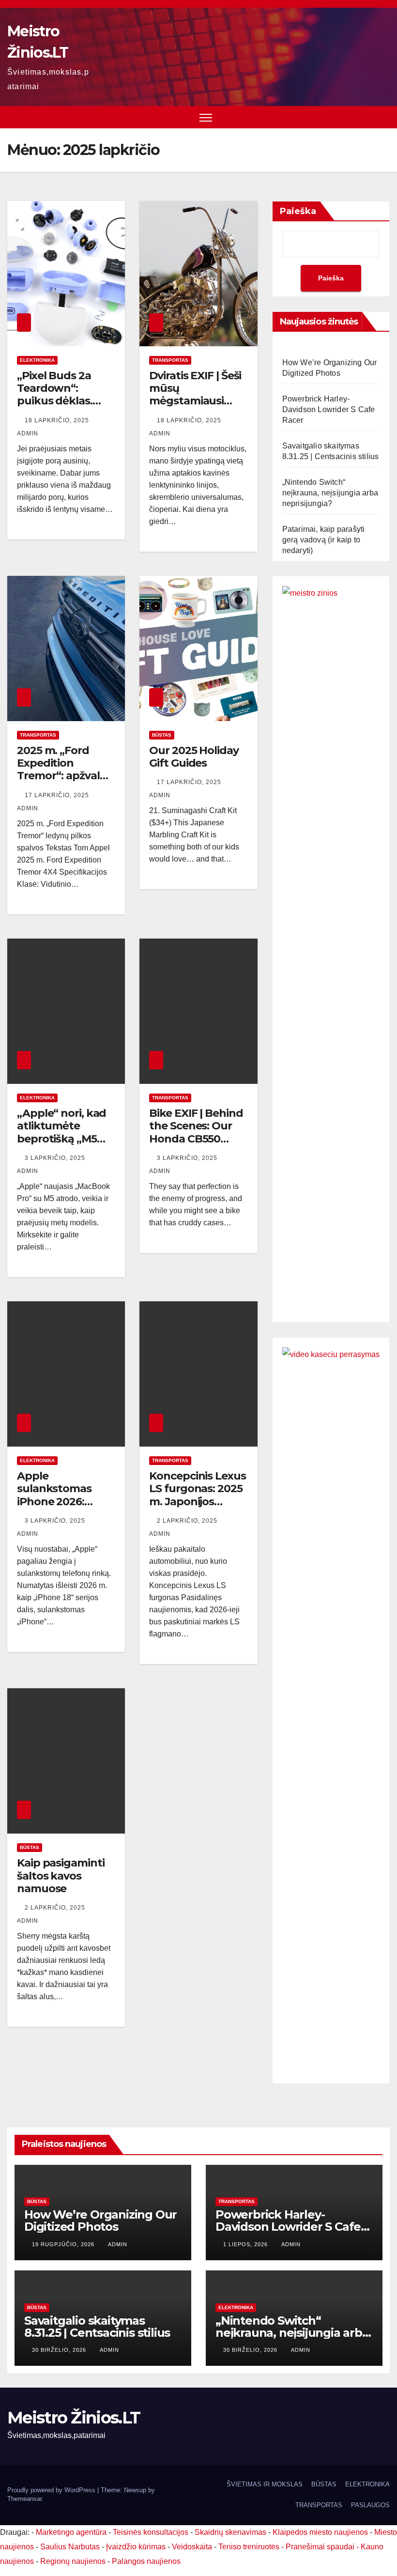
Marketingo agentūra (71, 2532)
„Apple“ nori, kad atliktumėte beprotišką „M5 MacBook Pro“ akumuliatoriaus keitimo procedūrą (65, 1145)
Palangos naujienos (146, 2561)
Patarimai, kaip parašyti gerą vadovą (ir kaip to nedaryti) (324, 540)
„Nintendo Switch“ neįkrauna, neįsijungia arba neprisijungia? (330, 493)
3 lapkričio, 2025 (56, 1158)
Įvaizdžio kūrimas (136, 2547)
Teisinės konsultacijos (151, 2532)
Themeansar (24, 2499)
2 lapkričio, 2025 (188, 1521)
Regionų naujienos (73, 2561)
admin (118, 2244)
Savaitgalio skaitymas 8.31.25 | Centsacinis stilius (97, 2327)
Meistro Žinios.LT (74, 2418)
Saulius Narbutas (70, 2547)
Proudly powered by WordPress (52, 2490)
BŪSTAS (162, 735)
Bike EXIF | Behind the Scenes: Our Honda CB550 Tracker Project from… (196, 1139)
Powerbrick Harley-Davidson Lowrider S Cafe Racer (329, 409)
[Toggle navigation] (206, 117)
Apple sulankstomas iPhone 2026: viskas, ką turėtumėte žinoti (64, 1502)
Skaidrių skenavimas (230, 2532)
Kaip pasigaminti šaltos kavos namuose (61, 1876)
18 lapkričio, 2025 (58, 420)
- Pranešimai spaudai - (321, 2547)
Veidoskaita (192, 2547)
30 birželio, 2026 (60, 2350)
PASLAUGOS (370, 2505)
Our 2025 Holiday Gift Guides (194, 757)
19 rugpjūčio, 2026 (64, 2244)
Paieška (298, 211)
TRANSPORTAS (170, 360)
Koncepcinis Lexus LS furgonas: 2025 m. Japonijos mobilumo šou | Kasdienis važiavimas (197, 1508)
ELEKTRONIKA (37, 360)
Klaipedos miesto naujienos (320, 2532)
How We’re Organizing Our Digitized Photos (100, 2221)
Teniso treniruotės (249, 2547)
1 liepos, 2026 (246, 2244)
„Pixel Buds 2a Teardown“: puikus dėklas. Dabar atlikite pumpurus (55, 401)
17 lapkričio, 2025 (58, 795)
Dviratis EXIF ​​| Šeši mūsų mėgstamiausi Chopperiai (195, 395)
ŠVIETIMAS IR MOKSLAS (265, 2484)
